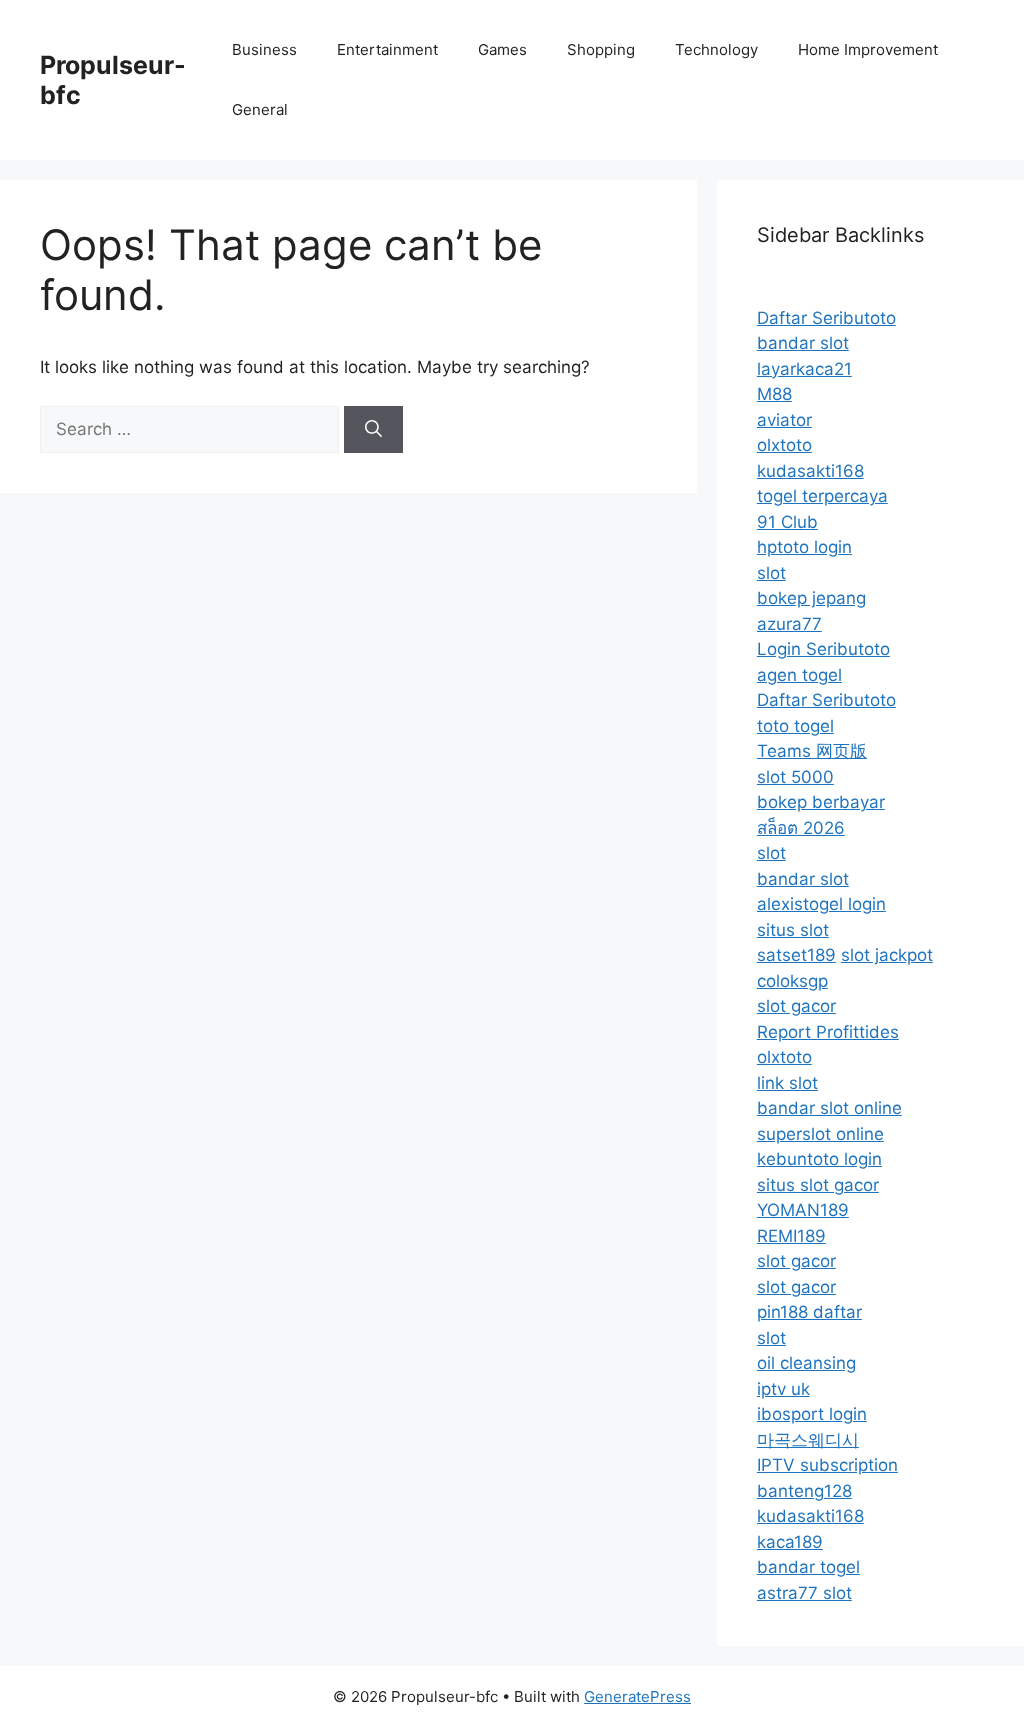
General (260, 109)
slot (771, 573)
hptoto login (804, 547)
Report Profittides (828, 1032)
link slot (787, 1083)
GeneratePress (637, 1696)
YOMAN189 (803, 1210)
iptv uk (783, 1389)
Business (264, 49)
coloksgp (792, 981)
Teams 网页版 (812, 751)
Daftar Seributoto (826, 318)
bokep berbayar (821, 802)
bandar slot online (829, 1108)
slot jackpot (887, 955)
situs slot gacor (818, 1185)
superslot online (820, 1134)
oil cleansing (806, 1363)
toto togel (795, 726)
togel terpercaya (822, 496)
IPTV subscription (827, 1465)
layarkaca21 (804, 369)
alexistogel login (821, 904)
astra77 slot (804, 1593)
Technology (716, 49)
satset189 (796, 955)
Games (502, 49)
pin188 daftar (809, 1312)
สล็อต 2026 (801, 828)
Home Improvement (868, 49)
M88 (774, 394)
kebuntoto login (819, 1159)
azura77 (789, 624)
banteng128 (804, 1491)
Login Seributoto (823, 649)
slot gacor (796, 1006)
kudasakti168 (810, 471)
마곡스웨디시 (808, 1440)
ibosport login (812, 1414)
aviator (784, 420)
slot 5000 (795, 777)
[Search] (373, 430)
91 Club (787, 522)
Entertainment (387, 49)
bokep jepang (811, 598)
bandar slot (803, 343)
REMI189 (791, 1236)
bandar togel (808, 1567)
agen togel (799, 675)
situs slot (793, 930)
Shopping (601, 49)
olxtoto (784, 445)
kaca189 (790, 1542)
